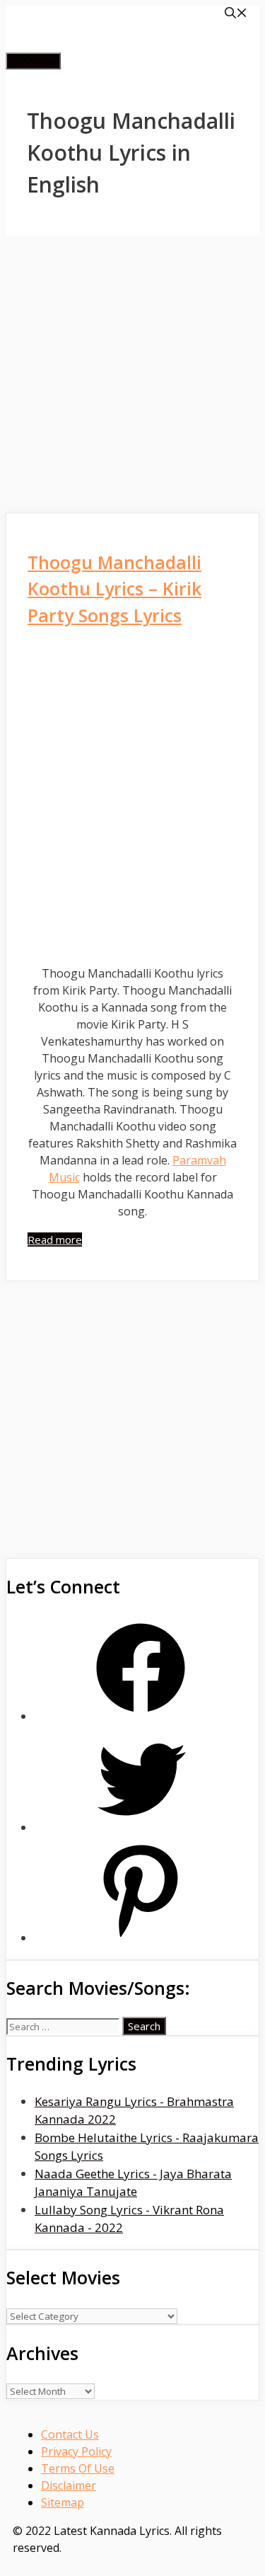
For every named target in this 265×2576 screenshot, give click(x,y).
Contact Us (70, 2434)
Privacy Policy (76, 2451)
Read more (55, 1240)
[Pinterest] (141, 1938)
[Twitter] (141, 1827)
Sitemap (63, 2502)
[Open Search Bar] (236, 14)
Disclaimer (69, 2485)
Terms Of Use (78, 2468)
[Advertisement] (132, 374)
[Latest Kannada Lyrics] (119, 44)
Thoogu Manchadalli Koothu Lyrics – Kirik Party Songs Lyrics (114, 589)
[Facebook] (141, 1716)
